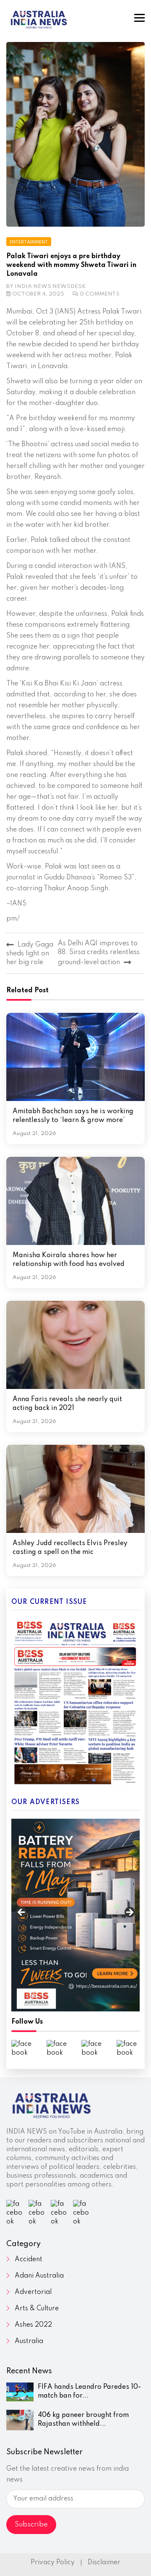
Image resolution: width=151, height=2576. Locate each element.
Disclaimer (104, 2563)
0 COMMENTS (100, 294)
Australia (29, 2341)
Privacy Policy (53, 2563)
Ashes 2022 (33, 2325)
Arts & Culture (37, 2309)
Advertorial (33, 2292)
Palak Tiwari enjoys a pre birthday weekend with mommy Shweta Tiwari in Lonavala (71, 265)
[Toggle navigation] (139, 18)
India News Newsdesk (50, 286)
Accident (29, 2260)
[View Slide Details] (75, 1915)
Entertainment (29, 242)
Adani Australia (39, 2276)
